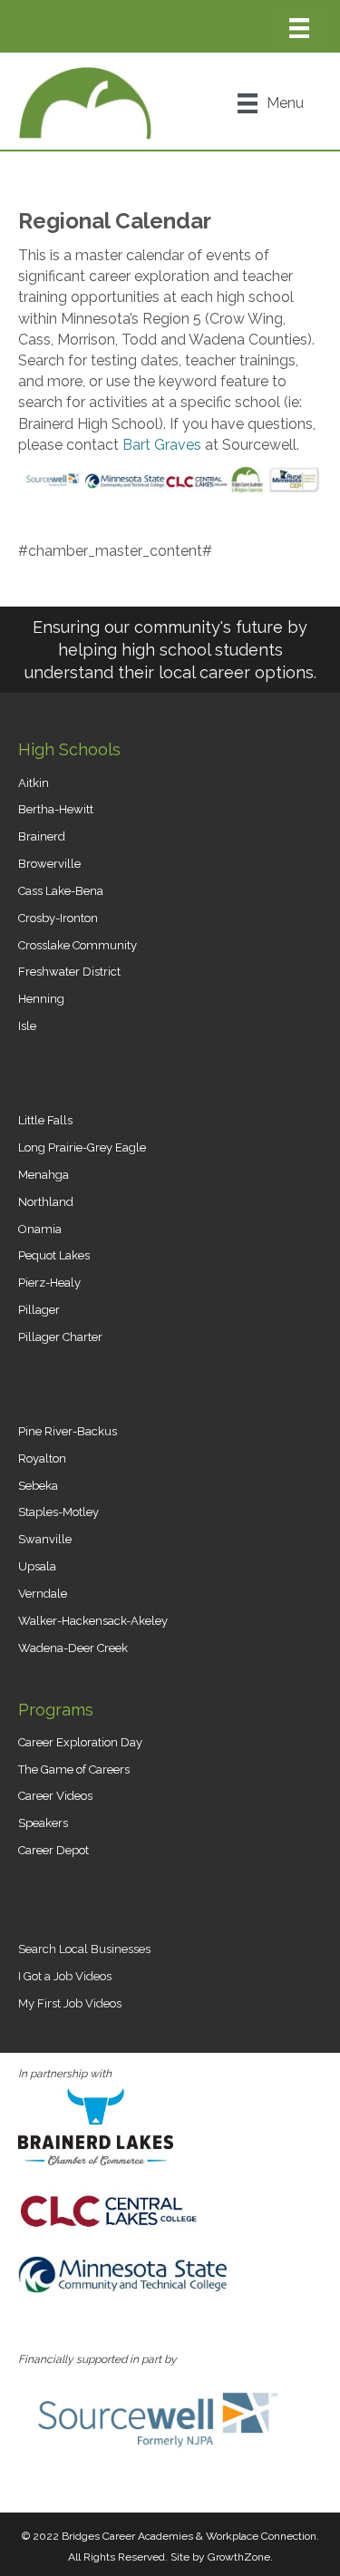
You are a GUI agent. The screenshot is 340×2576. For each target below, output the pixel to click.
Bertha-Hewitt (56, 809)
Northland (46, 1202)
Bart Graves (162, 445)
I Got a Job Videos (65, 1976)
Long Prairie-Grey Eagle (82, 1147)
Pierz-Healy (49, 1283)
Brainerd (42, 836)
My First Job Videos (70, 2003)
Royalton (42, 1458)
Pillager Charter (60, 1337)
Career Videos (55, 1796)
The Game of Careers (74, 1769)
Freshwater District (69, 972)
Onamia (40, 1229)
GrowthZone (239, 2557)
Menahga (44, 1175)
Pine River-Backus (68, 1431)
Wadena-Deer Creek (73, 1648)
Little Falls (45, 1120)
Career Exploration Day (80, 1742)
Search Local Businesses (84, 1949)
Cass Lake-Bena (61, 891)
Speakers (43, 1823)
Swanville (45, 1539)
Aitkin (34, 783)
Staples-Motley (58, 1512)
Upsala (37, 1566)
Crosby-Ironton (58, 918)
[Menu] (299, 28)
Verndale (43, 1594)
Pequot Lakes (54, 1255)
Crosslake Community (78, 945)
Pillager (39, 1310)
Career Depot (53, 1850)
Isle (27, 1026)
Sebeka (38, 1486)
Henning (41, 999)
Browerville (49, 864)
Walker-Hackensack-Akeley (93, 1621)
